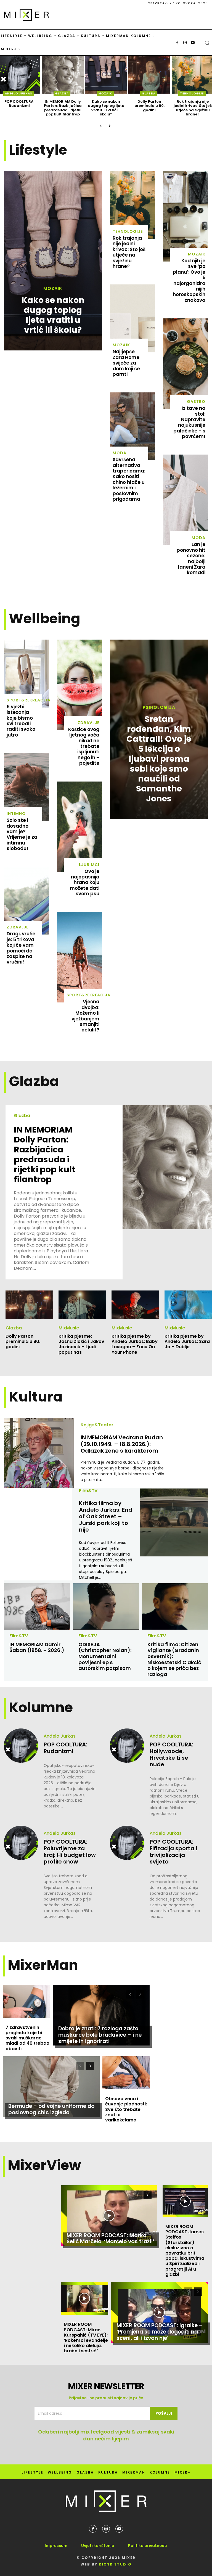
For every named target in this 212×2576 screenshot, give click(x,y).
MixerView (44, 2165)
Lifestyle (38, 150)
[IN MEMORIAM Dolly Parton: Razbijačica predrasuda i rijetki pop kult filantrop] (63, 75)
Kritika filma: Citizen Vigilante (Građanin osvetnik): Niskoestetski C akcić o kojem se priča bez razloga (174, 1659)
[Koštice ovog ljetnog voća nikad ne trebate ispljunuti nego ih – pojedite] (79, 685)
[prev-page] (101, 126)
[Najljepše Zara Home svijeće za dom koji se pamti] (132, 318)
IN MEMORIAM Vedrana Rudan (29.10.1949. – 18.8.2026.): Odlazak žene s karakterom (122, 1444)
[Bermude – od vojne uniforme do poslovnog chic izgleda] (51, 2087)
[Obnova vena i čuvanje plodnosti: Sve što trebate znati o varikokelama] (126, 2073)
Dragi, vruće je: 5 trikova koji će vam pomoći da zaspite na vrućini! (21, 948)
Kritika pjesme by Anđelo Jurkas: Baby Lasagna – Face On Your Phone (135, 1344)
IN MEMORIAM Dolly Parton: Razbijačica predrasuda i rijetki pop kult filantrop (63, 108)
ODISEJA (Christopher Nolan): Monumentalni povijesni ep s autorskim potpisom (105, 1656)
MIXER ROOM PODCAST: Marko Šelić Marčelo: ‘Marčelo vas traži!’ (110, 2239)
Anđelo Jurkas (19, 93)
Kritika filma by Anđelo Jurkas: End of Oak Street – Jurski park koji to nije (106, 1516)
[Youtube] (193, 43)
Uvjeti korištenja (98, 2546)
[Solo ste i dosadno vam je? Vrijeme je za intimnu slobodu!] (26, 787)
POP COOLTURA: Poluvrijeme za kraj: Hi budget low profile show (70, 1852)
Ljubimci (89, 865)
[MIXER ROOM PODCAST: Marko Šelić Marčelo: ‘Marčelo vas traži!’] (109, 2216)
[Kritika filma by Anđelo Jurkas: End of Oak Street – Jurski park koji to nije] (174, 1523)
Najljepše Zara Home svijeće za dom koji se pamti (126, 363)
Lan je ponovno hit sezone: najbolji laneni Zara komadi (191, 558)
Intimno (16, 814)
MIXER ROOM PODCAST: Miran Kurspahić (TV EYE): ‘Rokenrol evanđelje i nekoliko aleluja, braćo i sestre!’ (86, 2338)
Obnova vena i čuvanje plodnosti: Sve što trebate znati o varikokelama (126, 2109)
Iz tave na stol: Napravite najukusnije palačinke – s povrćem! (189, 422)
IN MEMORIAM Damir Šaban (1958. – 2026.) (37, 1647)
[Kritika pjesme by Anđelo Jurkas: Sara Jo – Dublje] (188, 1305)
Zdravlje (18, 927)
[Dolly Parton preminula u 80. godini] (149, 75)
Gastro (196, 402)
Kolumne (41, 1707)
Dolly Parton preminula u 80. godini (149, 106)
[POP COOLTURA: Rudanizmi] (21, 1746)
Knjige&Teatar (97, 1425)
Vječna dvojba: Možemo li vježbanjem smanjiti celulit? (85, 1016)
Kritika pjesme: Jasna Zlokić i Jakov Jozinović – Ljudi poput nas (81, 1344)
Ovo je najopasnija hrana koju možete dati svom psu (85, 883)
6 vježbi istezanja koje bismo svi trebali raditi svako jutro (21, 721)
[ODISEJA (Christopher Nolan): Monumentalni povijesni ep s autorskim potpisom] (106, 1606)
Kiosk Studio (115, 2564)
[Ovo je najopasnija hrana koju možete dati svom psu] (79, 827)
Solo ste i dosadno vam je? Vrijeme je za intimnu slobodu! (22, 834)
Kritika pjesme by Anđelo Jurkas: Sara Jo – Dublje (187, 1341)
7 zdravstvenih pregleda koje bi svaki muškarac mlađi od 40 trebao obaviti (27, 2038)
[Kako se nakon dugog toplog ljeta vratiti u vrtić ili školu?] (106, 75)
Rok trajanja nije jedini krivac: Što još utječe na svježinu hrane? (193, 108)
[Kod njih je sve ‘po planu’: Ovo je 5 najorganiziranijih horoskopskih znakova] (185, 216)
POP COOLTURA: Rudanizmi (19, 104)
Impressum (56, 2546)
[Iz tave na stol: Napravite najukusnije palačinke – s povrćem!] (185, 364)
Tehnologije (192, 93)
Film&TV (88, 1491)
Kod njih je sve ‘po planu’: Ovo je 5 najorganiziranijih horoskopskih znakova (189, 280)
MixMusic (69, 1328)
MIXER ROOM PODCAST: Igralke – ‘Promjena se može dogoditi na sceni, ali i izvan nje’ (160, 2332)
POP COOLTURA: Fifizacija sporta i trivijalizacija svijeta (173, 1852)
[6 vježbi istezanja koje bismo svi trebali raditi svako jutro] (26, 674)
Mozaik (105, 93)
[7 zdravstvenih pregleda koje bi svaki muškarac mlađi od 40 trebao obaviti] (26, 2001)
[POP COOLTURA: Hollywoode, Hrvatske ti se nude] (127, 1746)
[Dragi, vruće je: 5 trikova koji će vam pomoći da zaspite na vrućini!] (26, 901)
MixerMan (43, 1965)
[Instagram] (185, 43)
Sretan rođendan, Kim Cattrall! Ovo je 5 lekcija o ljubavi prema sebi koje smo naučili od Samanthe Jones (159, 759)
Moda (120, 453)
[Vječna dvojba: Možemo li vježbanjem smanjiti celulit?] (79, 957)
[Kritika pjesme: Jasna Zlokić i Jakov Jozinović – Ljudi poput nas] (82, 1305)
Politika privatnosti (148, 2546)
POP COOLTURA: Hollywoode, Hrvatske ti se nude (171, 1754)
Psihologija (159, 708)
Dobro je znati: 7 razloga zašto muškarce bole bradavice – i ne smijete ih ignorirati (100, 2035)
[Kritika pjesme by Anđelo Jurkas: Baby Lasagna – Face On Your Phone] (135, 1305)
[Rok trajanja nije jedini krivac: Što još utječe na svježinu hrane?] (132, 205)
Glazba (62, 93)
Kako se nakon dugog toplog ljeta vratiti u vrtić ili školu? (106, 108)
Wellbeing (45, 618)
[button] (207, 43)
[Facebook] (177, 43)
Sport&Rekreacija (29, 700)
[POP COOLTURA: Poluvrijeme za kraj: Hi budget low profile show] (21, 1843)
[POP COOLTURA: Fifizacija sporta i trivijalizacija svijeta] (127, 1843)
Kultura (36, 1397)
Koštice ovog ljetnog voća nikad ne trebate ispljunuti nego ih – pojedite (84, 746)
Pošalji (164, 2413)
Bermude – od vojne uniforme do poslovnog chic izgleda (51, 2109)
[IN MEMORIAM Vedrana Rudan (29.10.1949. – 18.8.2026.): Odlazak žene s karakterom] (39, 1453)
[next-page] (109, 126)
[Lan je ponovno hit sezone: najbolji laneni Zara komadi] (185, 500)
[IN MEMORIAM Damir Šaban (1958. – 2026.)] (37, 1606)
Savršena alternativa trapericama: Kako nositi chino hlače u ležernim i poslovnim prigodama (129, 479)
